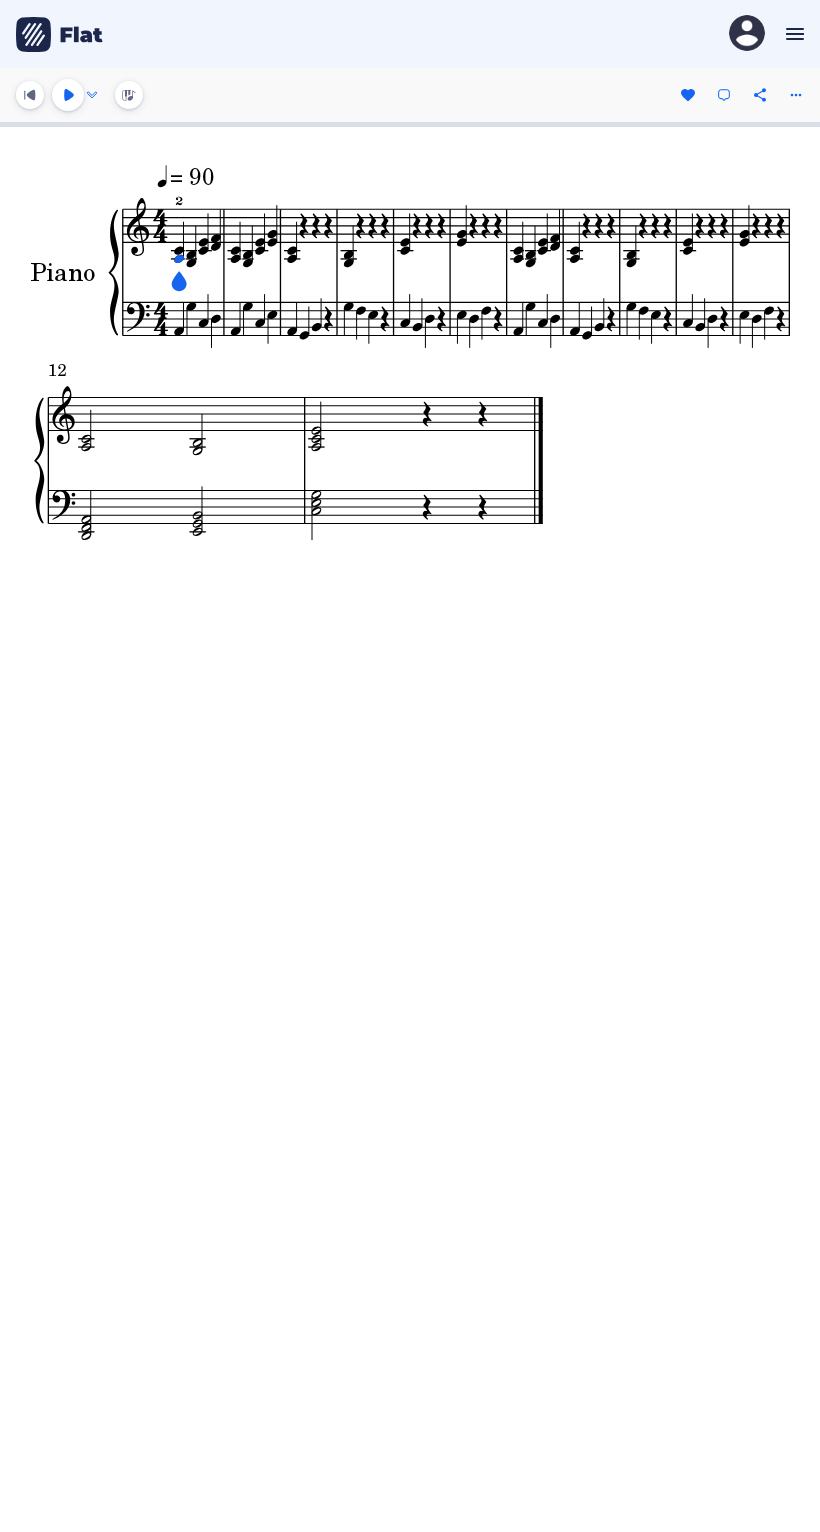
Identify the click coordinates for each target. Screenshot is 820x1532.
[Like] (688, 95)
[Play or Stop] (68, 95)
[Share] (760, 95)
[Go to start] (30, 95)
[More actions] (796, 95)
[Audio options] (92, 95)
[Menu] (792, 34)
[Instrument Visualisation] (129, 95)
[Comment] (724, 95)
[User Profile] (747, 34)
